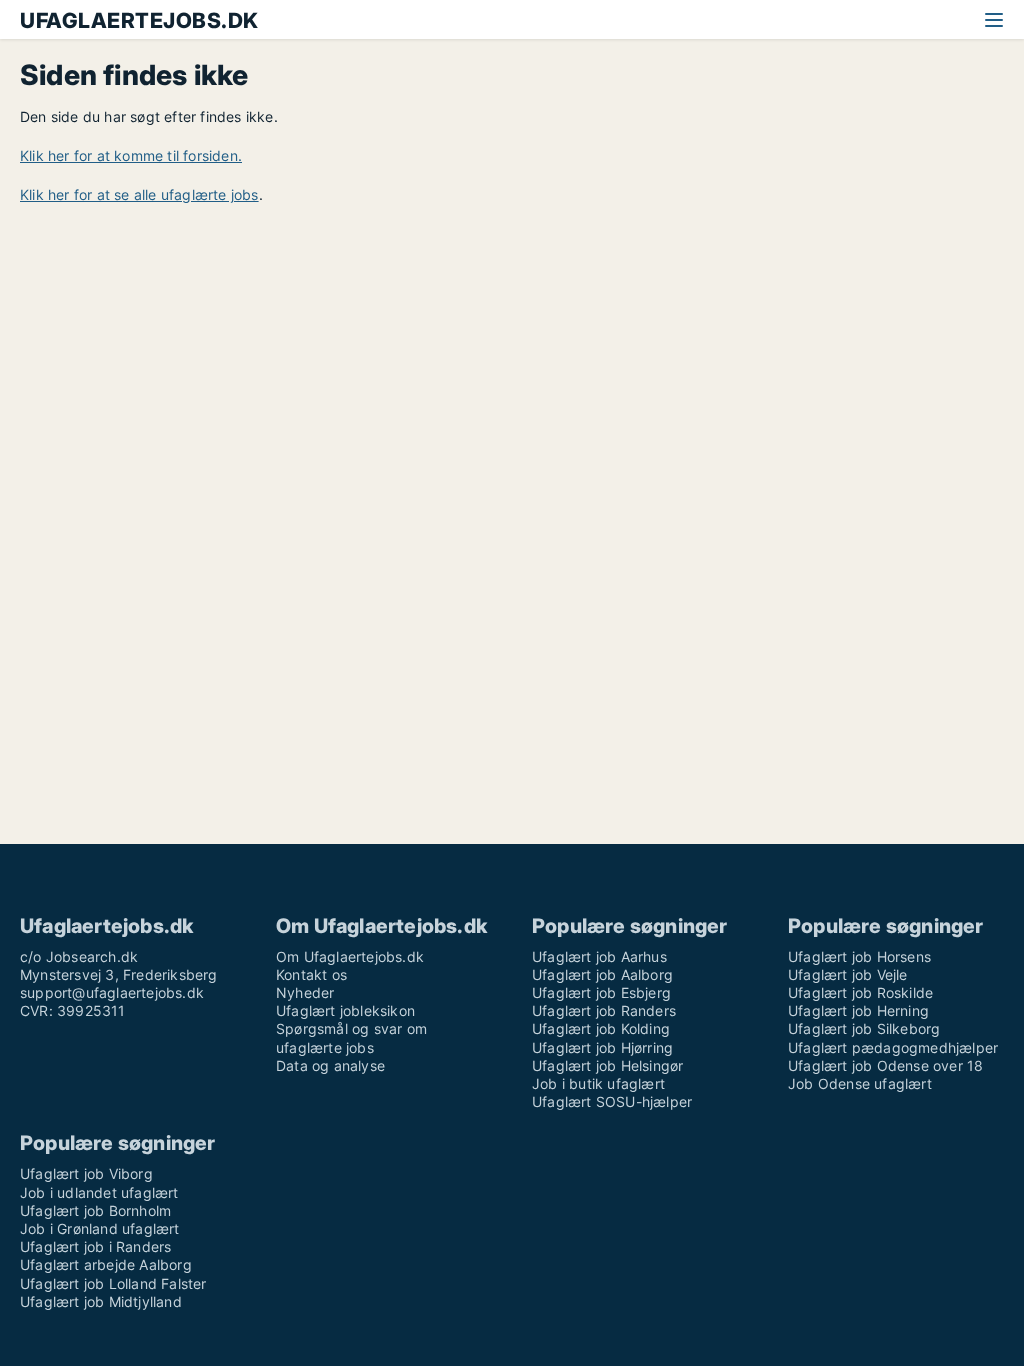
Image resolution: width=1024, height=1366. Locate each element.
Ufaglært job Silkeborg (864, 1028)
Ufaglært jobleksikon (345, 1010)
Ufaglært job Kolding (601, 1028)
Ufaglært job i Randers (95, 1246)
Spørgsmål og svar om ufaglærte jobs (351, 1037)
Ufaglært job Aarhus (599, 956)
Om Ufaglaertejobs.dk (350, 956)
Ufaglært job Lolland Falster (113, 1283)
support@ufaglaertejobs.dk (112, 992)
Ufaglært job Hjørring (602, 1047)
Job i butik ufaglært (598, 1083)
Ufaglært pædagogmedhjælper (893, 1047)
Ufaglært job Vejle (848, 974)
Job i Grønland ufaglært (100, 1228)
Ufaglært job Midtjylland (101, 1301)
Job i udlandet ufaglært (99, 1192)
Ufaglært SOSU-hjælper (612, 1101)
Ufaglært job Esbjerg (601, 992)
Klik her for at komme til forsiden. (131, 155)
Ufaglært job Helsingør (607, 1065)
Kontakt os (311, 974)
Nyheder (305, 992)
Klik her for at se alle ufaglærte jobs (139, 194)
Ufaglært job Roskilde (860, 992)
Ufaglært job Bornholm (95, 1210)
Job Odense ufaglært (860, 1083)
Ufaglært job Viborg (86, 1173)
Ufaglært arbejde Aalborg (106, 1264)
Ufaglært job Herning (858, 1010)
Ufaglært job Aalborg (602, 974)
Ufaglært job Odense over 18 (885, 1065)
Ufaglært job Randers (604, 1010)
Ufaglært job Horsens (859, 956)
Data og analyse (330, 1065)
